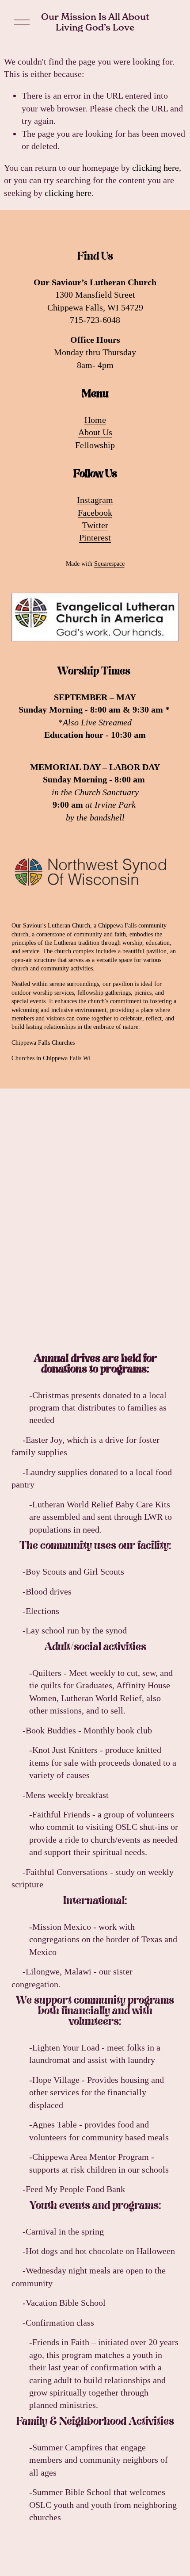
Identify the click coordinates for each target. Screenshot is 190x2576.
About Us (95, 432)
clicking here (156, 168)
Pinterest (95, 537)
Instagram (95, 500)
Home (95, 420)
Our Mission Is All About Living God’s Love (95, 22)
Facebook (95, 513)
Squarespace (109, 564)
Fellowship (95, 445)
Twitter (95, 525)
